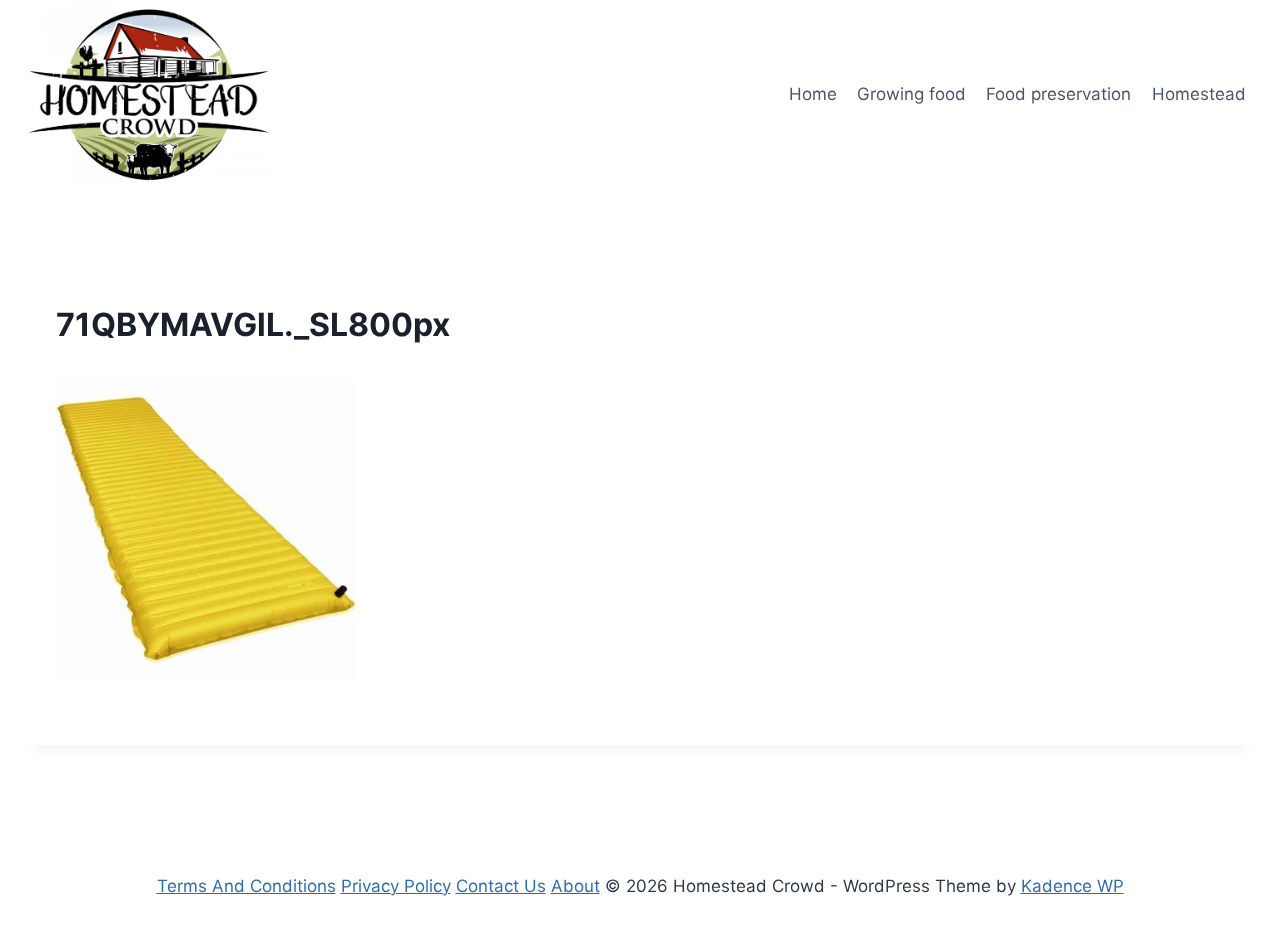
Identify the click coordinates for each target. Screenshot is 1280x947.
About (575, 886)
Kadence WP (1072, 886)
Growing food (911, 94)
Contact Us (501, 886)
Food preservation (1058, 94)
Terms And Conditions (246, 886)
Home (813, 94)
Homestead (1199, 94)
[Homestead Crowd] (149, 94)
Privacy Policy (396, 886)
